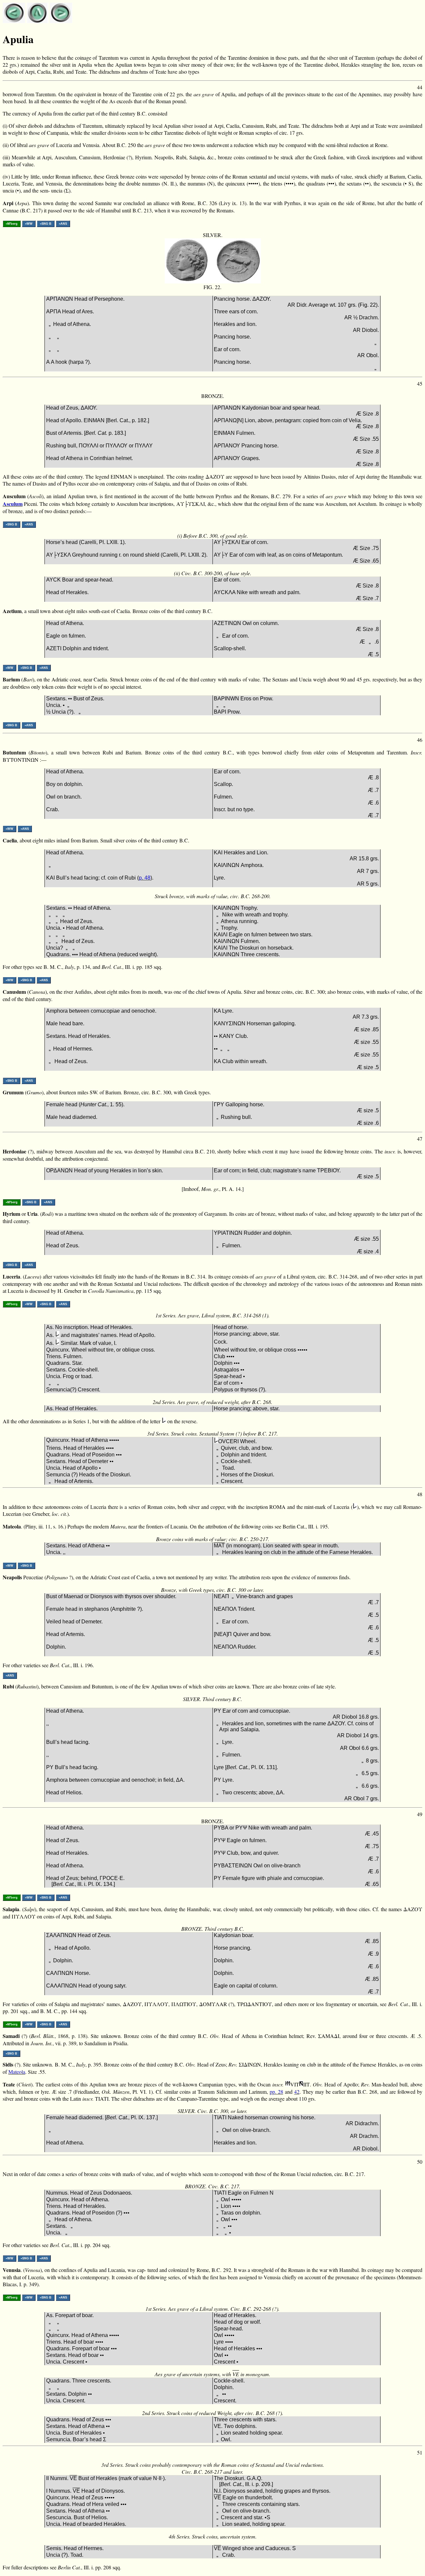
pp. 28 (276, 2092)
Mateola (17, 2072)
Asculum (13, 504)
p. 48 (145, 878)
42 (297, 2092)
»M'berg (12, 224)
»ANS (63, 224)
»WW (29, 224)
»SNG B (46, 224)
